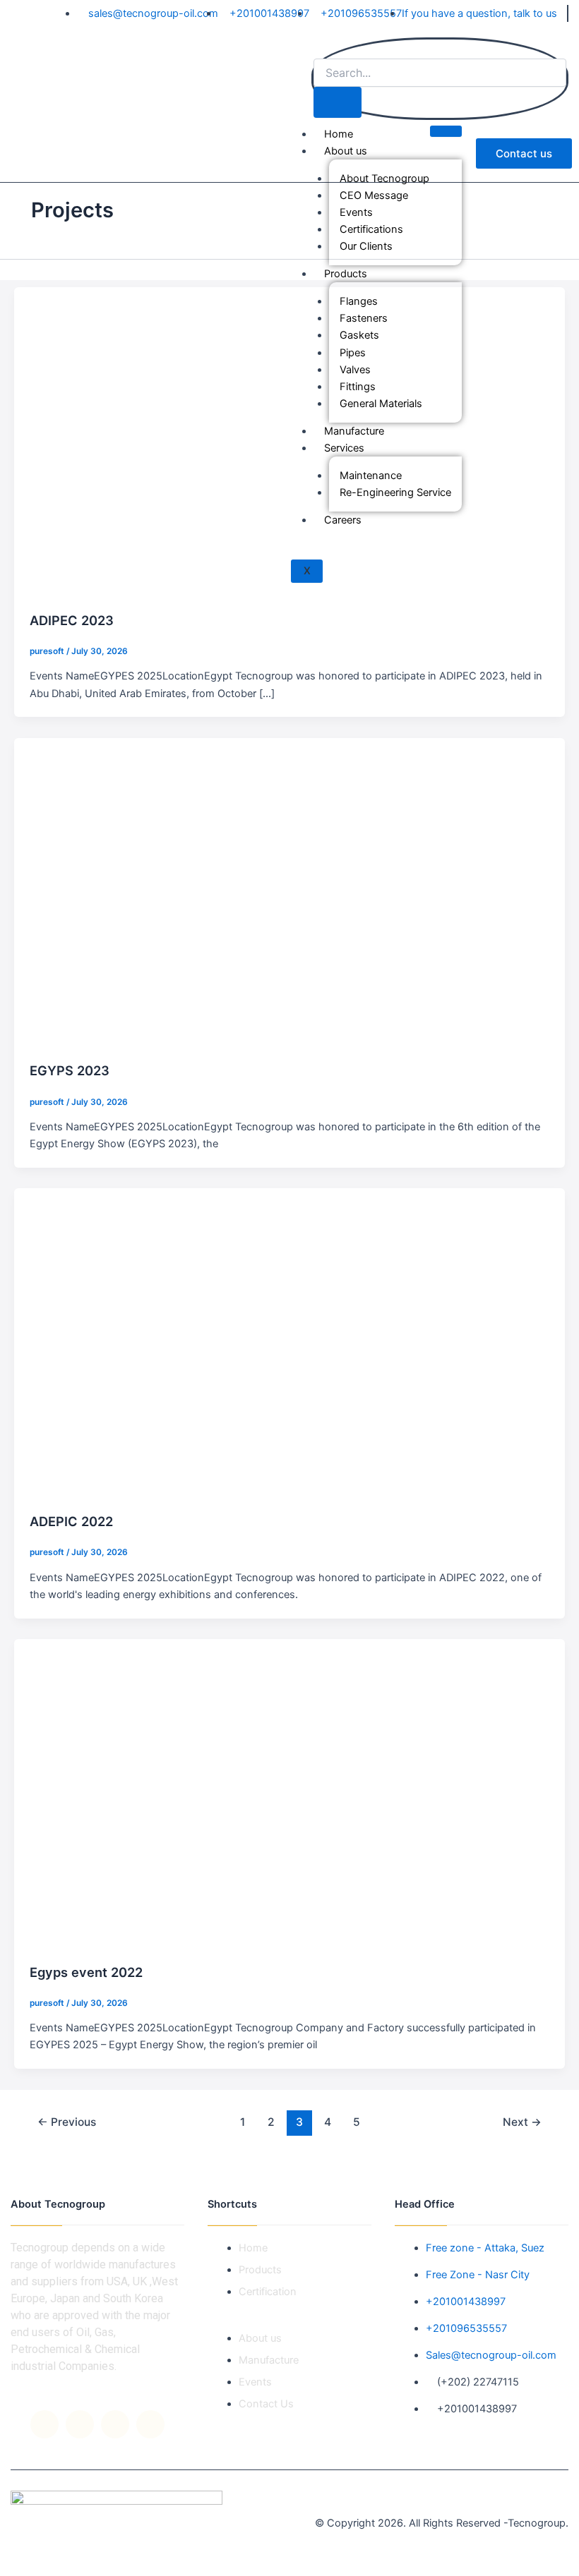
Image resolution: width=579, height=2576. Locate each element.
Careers (343, 520)
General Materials (381, 404)
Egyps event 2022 (86, 1972)
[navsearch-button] (321, 49)
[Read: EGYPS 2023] (289, 892)
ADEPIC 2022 (71, 1521)
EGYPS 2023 (70, 1070)
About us (346, 151)
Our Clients (366, 246)
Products (346, 274)
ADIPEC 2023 (72, 620)
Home (339, 134)
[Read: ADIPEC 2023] (289, 441)
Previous (67, 2122)
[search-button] (338, 103)
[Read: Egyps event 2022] (289, 1793)
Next (522, 2122)
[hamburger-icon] (446, 131)
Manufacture (354, 431)
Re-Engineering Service (395, 492)
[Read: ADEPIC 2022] (289, 1343)
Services (344, 448)
